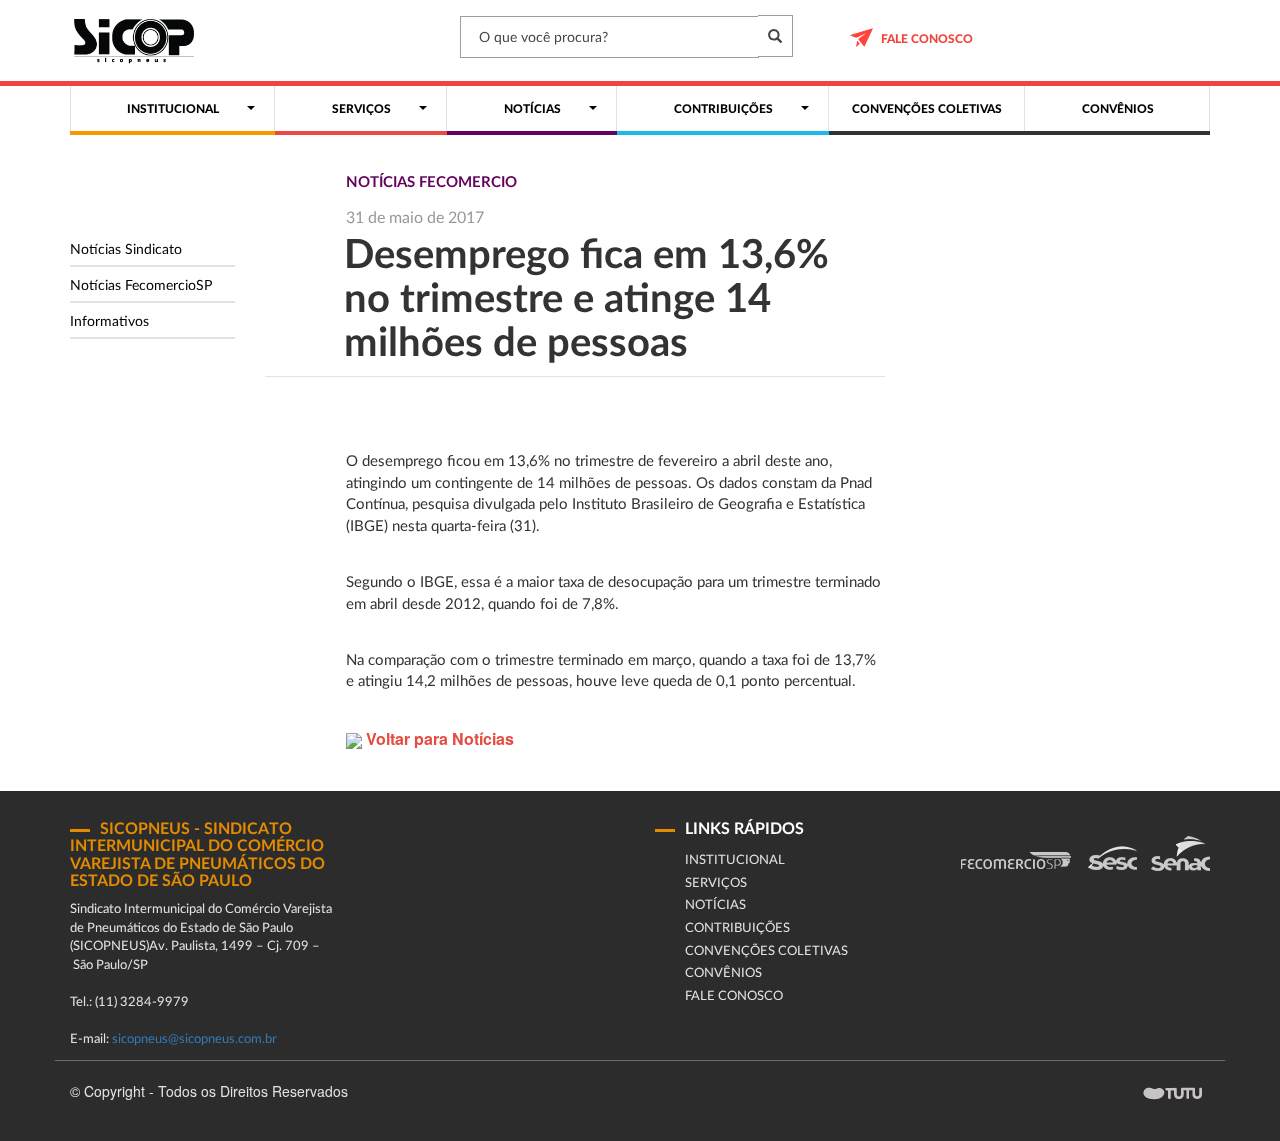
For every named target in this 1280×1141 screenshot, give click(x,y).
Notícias (715, 905)
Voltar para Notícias (438, 738)
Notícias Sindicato (126, 250)
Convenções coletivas (766, 951)
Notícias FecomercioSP (141, 286)
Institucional (735, 860)
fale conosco (927, 39)
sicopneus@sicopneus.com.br (194, 1039)
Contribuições (737, 928)
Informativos (109, 322)
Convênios (723, 973)
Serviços (716, 883)
